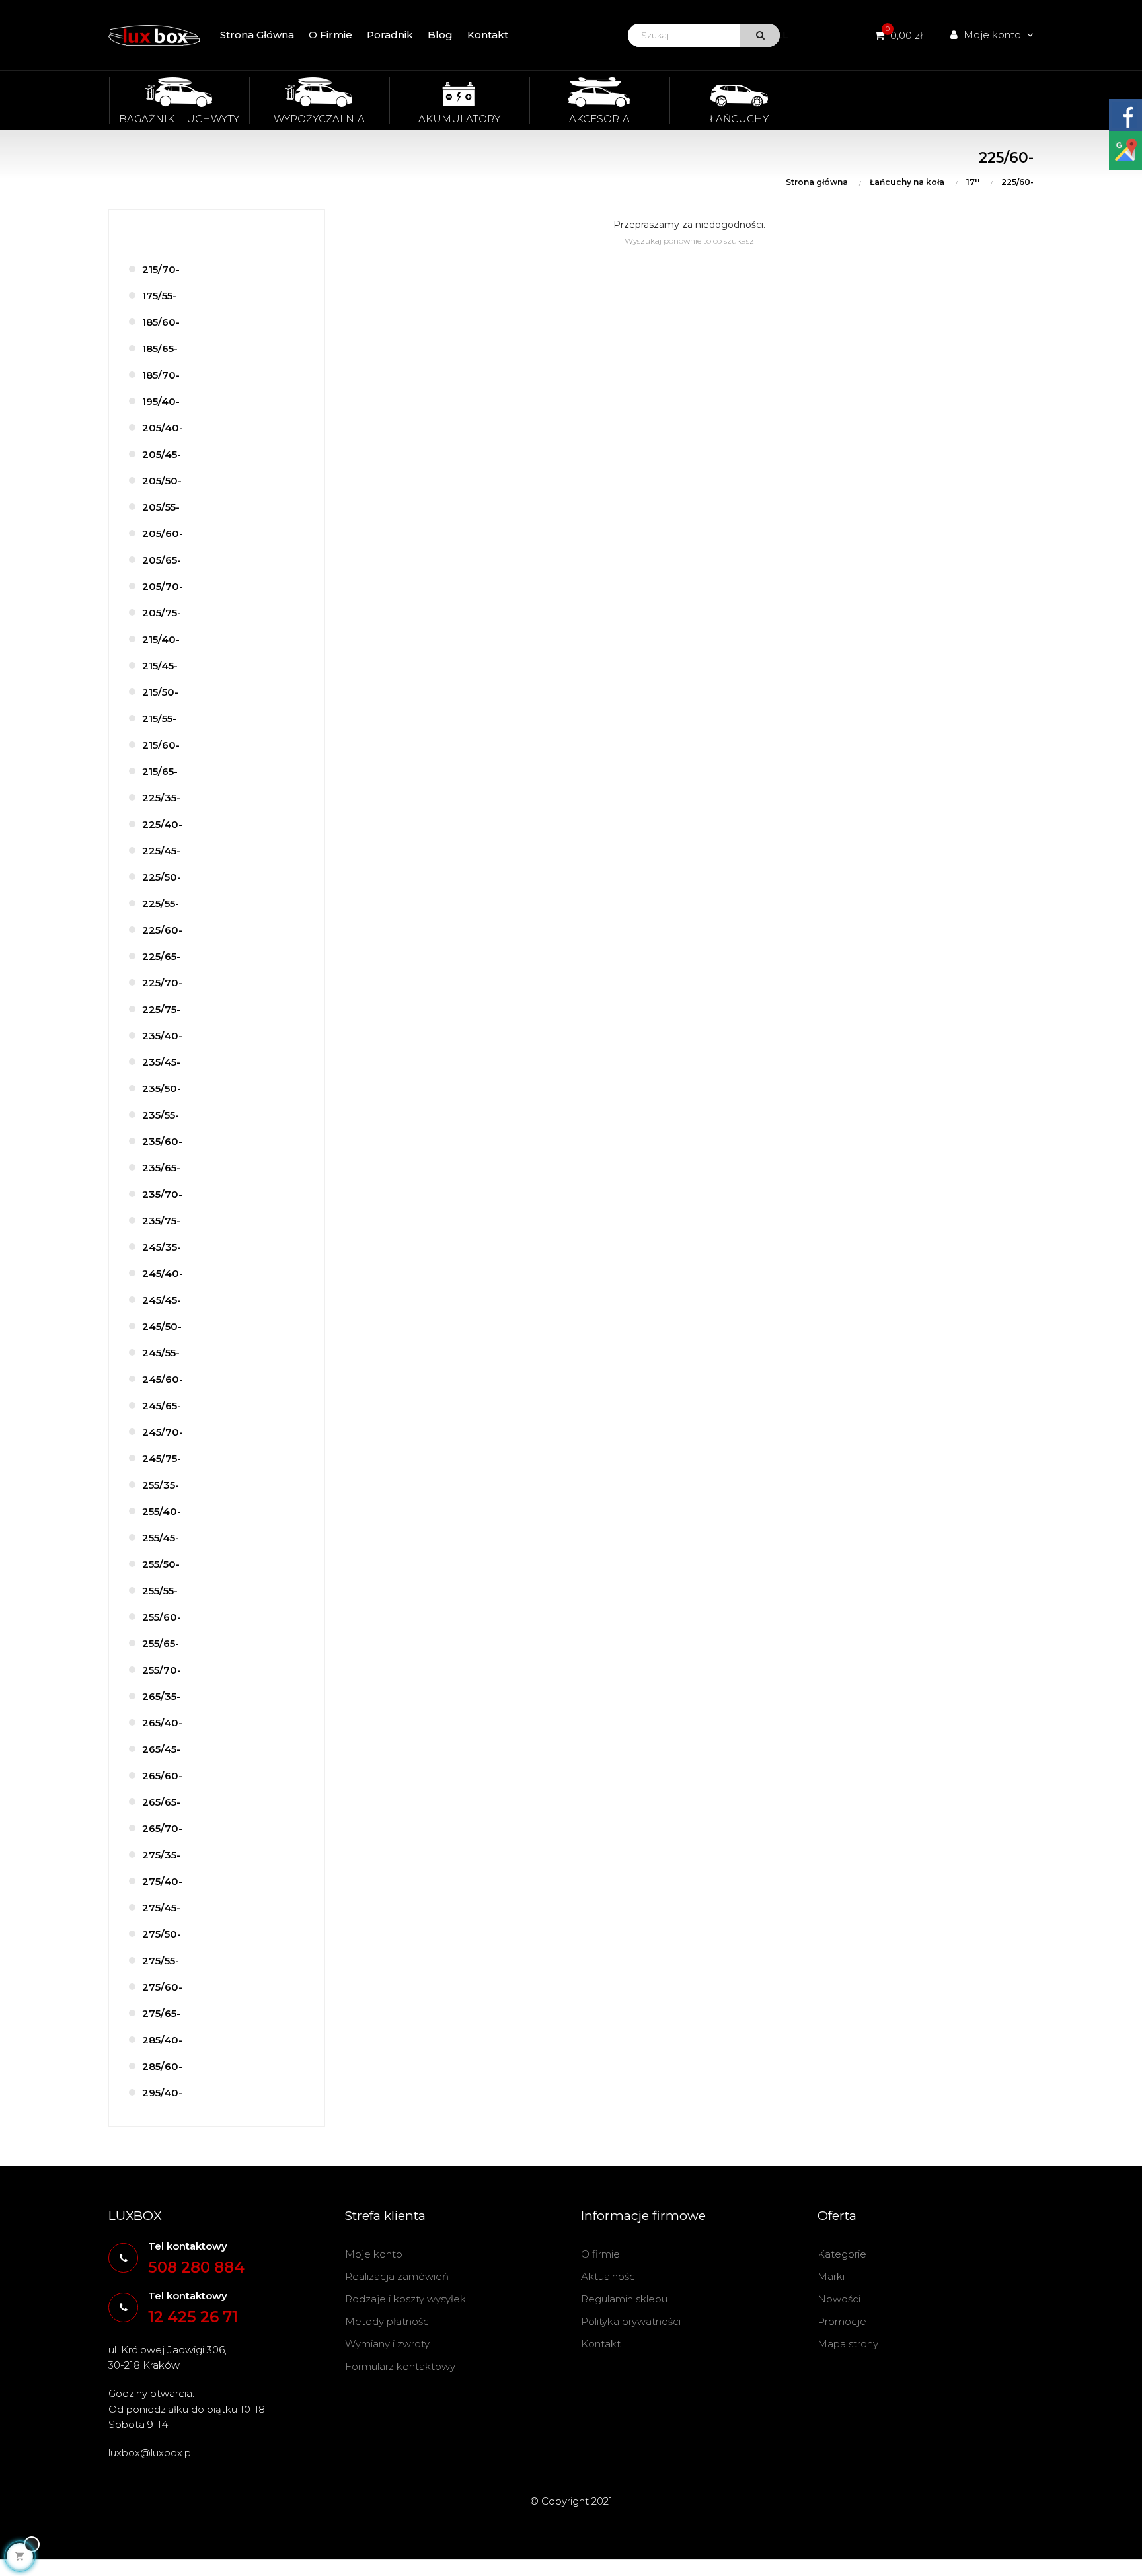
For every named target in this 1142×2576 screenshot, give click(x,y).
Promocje (842, 2321)
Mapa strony (848, 2344)
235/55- (161, 1115)
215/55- (159, 718)
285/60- (162, 2066)
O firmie (600, 2254)
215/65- (160, 771)
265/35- (161, 1696)
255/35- (161, 1485)
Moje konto (374, 2254)
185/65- (160, 349)
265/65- (161, 1802)
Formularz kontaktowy (400, 2366)
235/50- (162, 1088)
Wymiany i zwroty (387, 2344)
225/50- (162, 877)
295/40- (162, 2093)
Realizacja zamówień (397, 2276)
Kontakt (601, 2344)
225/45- (161, 851)
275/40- (162, 1881)
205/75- (162, 613)
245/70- (163, 1432)
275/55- (161, 1961)
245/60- (163, 1379)
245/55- (161, 1353)
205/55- (161, 507)
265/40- (162, 1723)
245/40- (163, 1273)
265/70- (162, 1828)
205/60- (163, 534)
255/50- (161, 1564)
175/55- (159, 296)
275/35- (161, 1855)
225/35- (161, 798)
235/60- (162, 1141)
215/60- (161, 745)
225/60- (162, 930)
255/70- (162, 1670)
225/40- (162, 824)
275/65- (161, 2013)
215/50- (160, 692)
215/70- (161, 269)
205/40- (163, 428)
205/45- (162, 454)
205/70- (163, 586)
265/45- (161, 1749)
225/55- (161, 903)
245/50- (162, 1326)
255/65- (161, 1643)
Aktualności (609, 2276)
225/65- (161, 956)
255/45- (161, 1538)
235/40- (162, 1036)
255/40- (162, 1511)
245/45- (162, 1300)
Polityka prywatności (631, 2321)
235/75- (161, 1221)
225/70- (162, 983)
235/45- (161, 1062)
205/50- (162, 481)
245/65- (162, 1406)
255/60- (162, 1617)
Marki (831, 2276)
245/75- (162, 1458)
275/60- (162, 1987)
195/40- (161, 401)
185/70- (161, 375)
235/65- (161, 1168)
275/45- (161, 1908)
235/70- (162, 1194)
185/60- (161, 322)
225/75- (161, 1009)
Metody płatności (388, 2321)
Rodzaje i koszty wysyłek (405, 2299)
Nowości (839, 2299)
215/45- (160, 666)
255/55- (160, 1591)
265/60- (162, 1776)
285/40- (162, 2040)
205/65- (162, 560)
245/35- (162, 1247)
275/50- (162, 1934)
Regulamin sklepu (624, 2299)
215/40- (161, 639)
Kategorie (842, 2254)
